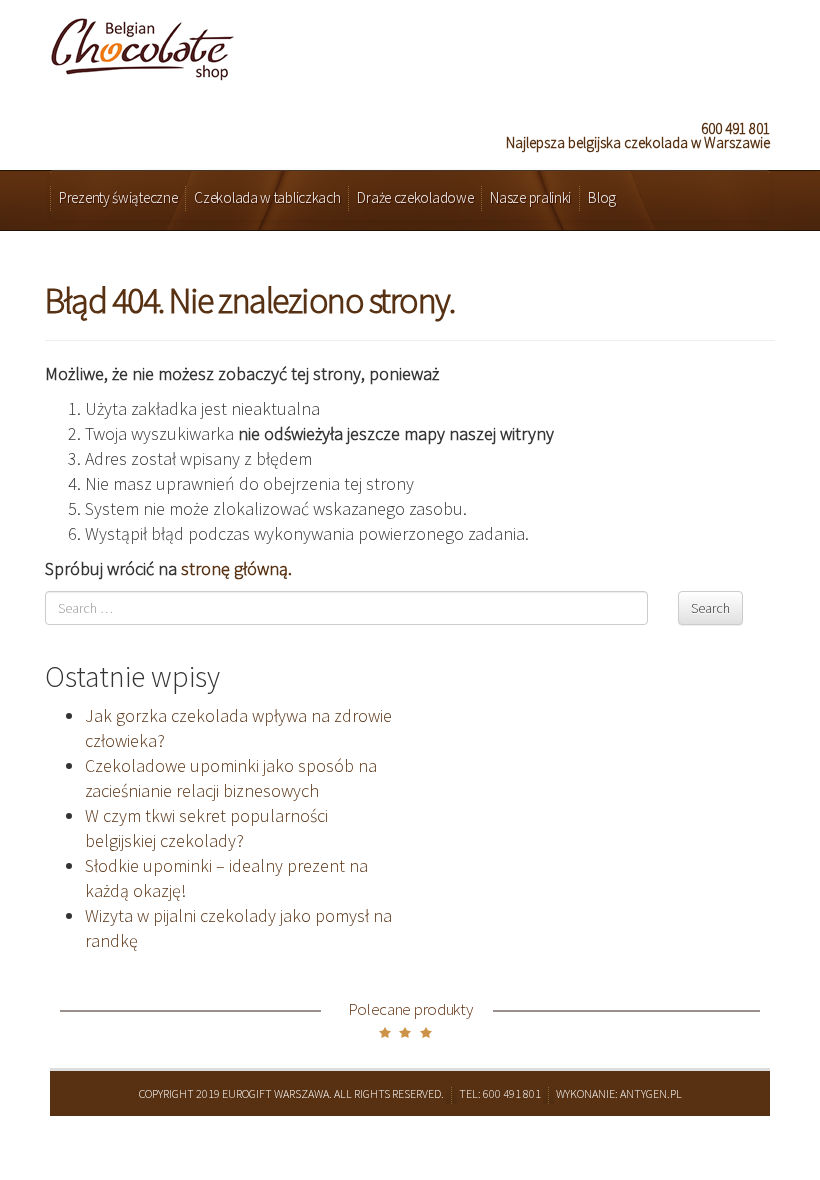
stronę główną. (236, 568)
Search (710, 608)
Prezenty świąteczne (118, 197)
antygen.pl (651, 1093)
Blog (602, 197)
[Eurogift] (142, 43)
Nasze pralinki (530, 197)
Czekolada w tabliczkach (267, 197)
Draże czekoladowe (415, 197)
